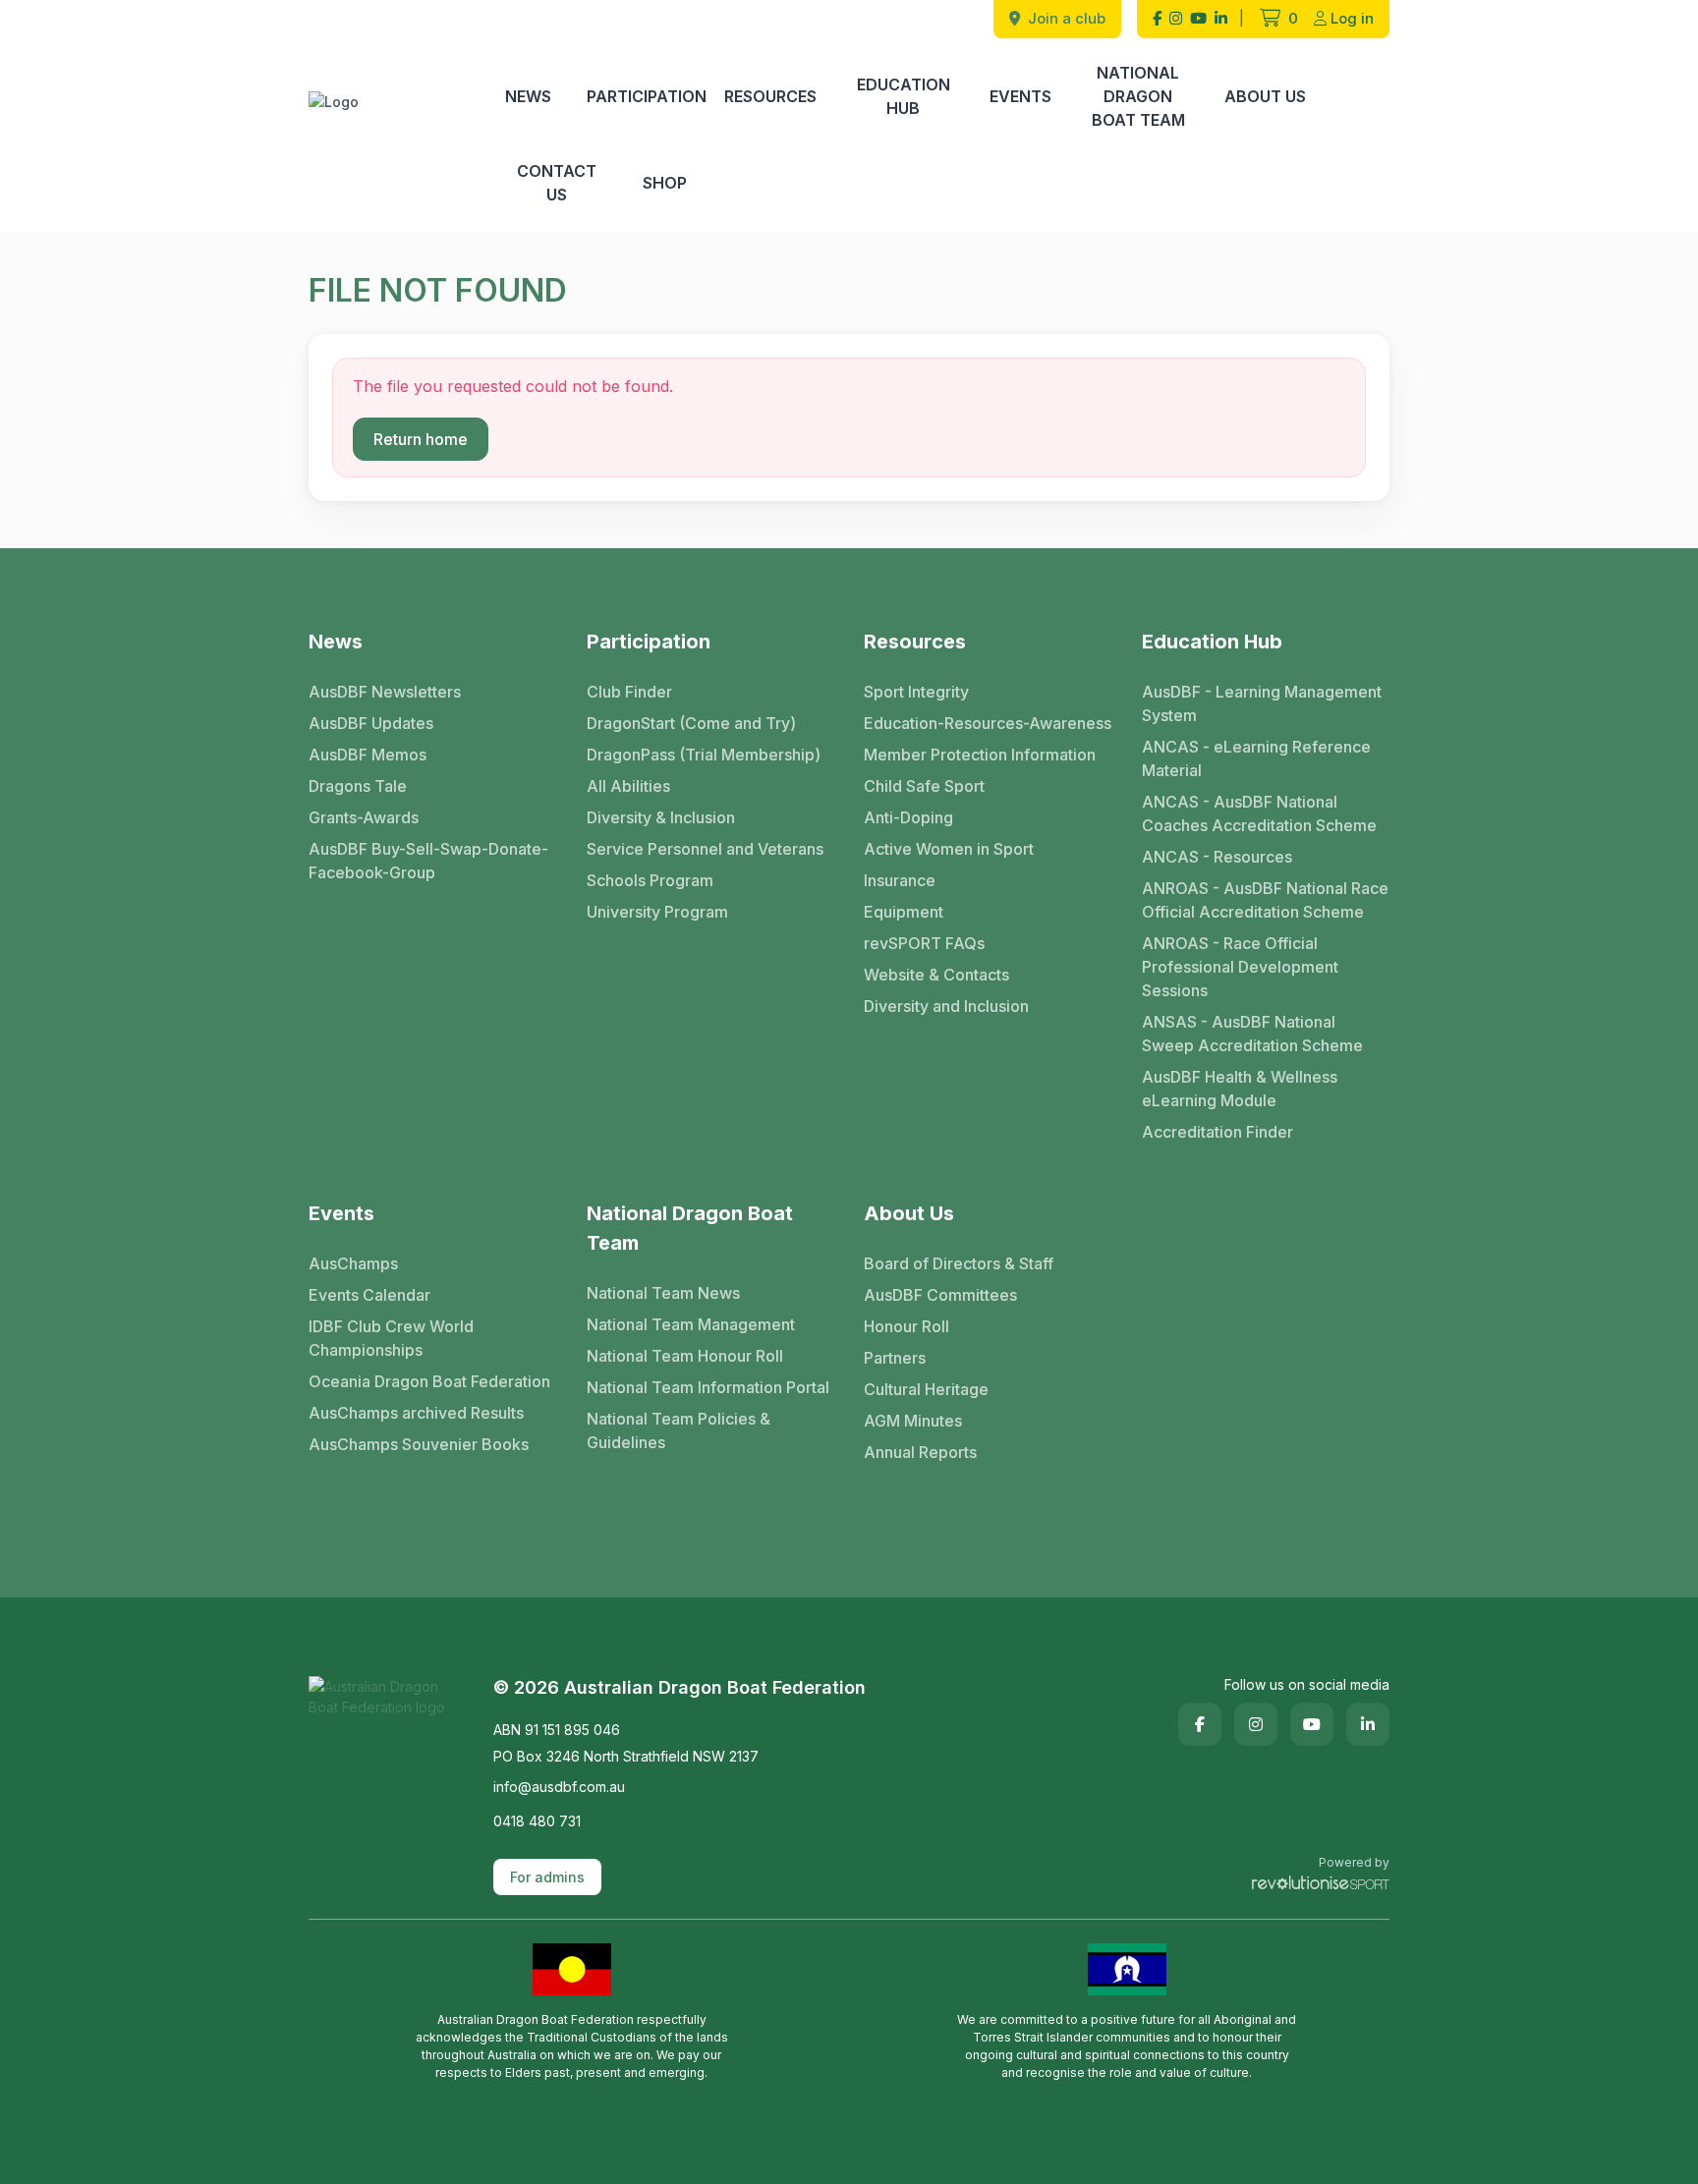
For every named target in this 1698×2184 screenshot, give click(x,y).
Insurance (900, 880)
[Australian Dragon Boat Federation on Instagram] (1176, 19)
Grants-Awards (364, 817)
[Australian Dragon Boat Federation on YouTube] (1198, 19)
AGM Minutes (913, 1421)
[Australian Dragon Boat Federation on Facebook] (1157, 19)
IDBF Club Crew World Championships (391, 1338)
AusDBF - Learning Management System (1262, 703)
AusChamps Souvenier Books (419, 1444)
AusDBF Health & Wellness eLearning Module (1240, 1089)
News (528, 96)
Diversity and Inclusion (946, 1006)
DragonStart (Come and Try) (691, 723)
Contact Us (557, 183)
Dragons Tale (358, 786)
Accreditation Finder (1217, 1132)
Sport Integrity (916, 692)
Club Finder (629, 692)
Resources (770, 96)
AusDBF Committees (940, 1295)
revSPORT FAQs (924, 943)
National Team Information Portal (708, 1387)
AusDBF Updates (371, 723)
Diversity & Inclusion (661, 817)
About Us (1265, 96)
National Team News (663, 1293)
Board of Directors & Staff (959, 1263)
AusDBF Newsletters (385, 692)
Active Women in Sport (949, 849)
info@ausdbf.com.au (559, 1787)
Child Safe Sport (924, 786)
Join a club (1065, 18)
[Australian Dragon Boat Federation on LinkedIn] (1221, 19)
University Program (657, 912)
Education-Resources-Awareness (988, 723)
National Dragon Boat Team (1138, 96)
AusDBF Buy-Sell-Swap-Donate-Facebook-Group (428, 861)
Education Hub (904, 96)
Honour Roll (906, 1326)
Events (1020, 96)
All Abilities (628, 786)
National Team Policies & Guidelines (679, 1430)
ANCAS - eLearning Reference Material (1256, 758)
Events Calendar (369, 1295)
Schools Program (650, 880)
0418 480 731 (537, 1821)
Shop (665, 183)
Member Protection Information (980, 755)
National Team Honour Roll (685, 1356)
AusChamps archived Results (416, 1413)
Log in (1352, 18)
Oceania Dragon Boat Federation (429, 1381)
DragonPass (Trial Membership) (704, 755)
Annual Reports (920, 1452)
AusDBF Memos (368, 755)
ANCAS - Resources (1217, 857)
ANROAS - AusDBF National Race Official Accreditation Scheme (1265, 900)
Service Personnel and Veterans (705, 849)
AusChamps (353, 1263)
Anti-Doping (908, 817)
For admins (547, 1877)
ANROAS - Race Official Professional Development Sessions (1240, 967)
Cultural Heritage (926, 1389)
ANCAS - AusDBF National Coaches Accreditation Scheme (1259, 813)
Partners (895, 1358)
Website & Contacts (936, 975)
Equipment (904, 912)
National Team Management (691, 1324)
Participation (647, 96)
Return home (421, 439)
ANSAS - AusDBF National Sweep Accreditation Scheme (1252, 1034)
